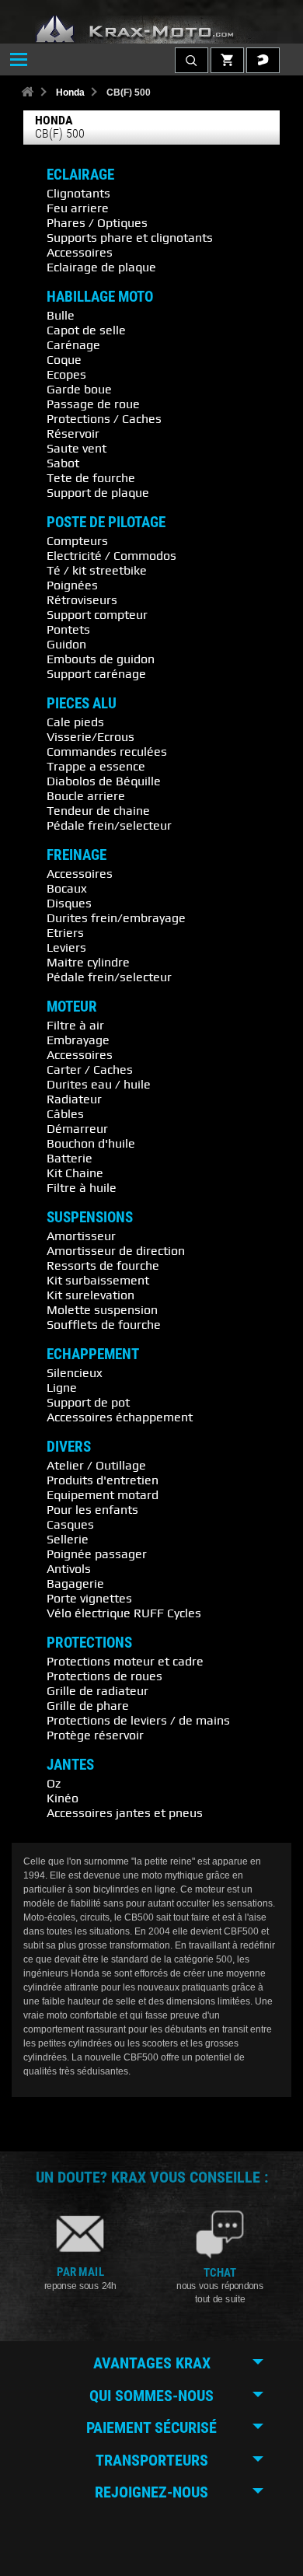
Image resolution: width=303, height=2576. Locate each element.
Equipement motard (103, 1494)
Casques (70, 1524)
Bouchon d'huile (91, 1143)
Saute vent (77, 448)
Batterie (70, 1158)
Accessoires (80, 252)
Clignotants (78, 193)
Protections (89, 1643)
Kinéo (63, 1798)
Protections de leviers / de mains (138, 1720)
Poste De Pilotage (106, 523)
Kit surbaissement (98, 1280)
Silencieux (75, 1372)
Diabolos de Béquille (104, 781)
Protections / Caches (104, 418)
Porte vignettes (89, 1598)
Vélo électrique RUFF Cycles (124, 1613)
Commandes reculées (107, 751)
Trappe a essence (96, 766)
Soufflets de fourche (104, 1324)
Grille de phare (88, 1705)
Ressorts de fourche (103, 1265)
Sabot (63, 463)
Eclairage (80, 175)
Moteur (72, 1007)
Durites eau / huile (99, 1084)
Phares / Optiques (97, 222)
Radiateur (74, 1099)
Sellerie (68, 1539)
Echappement (93, 1354)
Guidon (66, 644)
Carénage (73, 344)
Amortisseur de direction (116, 1250)
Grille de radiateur (98, 1690)
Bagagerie (75, 1583)
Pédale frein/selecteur (109, 825)
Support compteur (97, 614)
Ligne (62, 1387)
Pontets (68, 629)
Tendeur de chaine (98, 810)
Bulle (61, 315)
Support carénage (96, 673)
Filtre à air (75, 1025)
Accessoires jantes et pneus (125, 1812)
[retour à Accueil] (27, 93)
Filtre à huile (82, 1187)
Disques (69, 903)
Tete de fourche (91, 477)
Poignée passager (97, 1554)
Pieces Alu (82, 704)
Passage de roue (93, 404)
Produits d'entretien (103, 1480)
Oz (54, 1783)
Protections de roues (104, 1676)
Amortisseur (81, 1236)
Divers (69, 1447)
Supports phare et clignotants (130, 237)
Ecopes (66, 374)
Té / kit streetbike (97, 570)
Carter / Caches (90, 1069)
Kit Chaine (75, 1173)
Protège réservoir (95, 1735)
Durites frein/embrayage (116, 918)
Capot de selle (86, 330)
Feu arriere (78, 208)
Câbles (65, 1113)
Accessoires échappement (120, 1417)
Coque (64, 359)
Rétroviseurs (82, 599)
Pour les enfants (92, 1509)
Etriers (65, 932)
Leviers (66, 947)
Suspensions (90, 1218)
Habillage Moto (100, 297)
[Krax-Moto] (151, 30)
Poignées (72, 585)
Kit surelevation (91, 1295)
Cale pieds (75, 722)
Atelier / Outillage (96, 1465)
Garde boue (79, 389)
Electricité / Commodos (111, 555)
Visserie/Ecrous (91, 736)
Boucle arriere (86, 795)
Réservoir (73, 433)
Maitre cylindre (88, 962)
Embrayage (78, 1040)
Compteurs (77, 540)
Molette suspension (102, 1309)
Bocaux (67, 888)
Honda (70, 93)
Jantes (70, 1765)
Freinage (77, 855)
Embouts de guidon (101, 659)
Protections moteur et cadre (125, 1661)
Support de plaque (98, 492)
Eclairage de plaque (101, 267)
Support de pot (88, 1402)
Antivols (69, 1568)
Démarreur (77, 1128)
